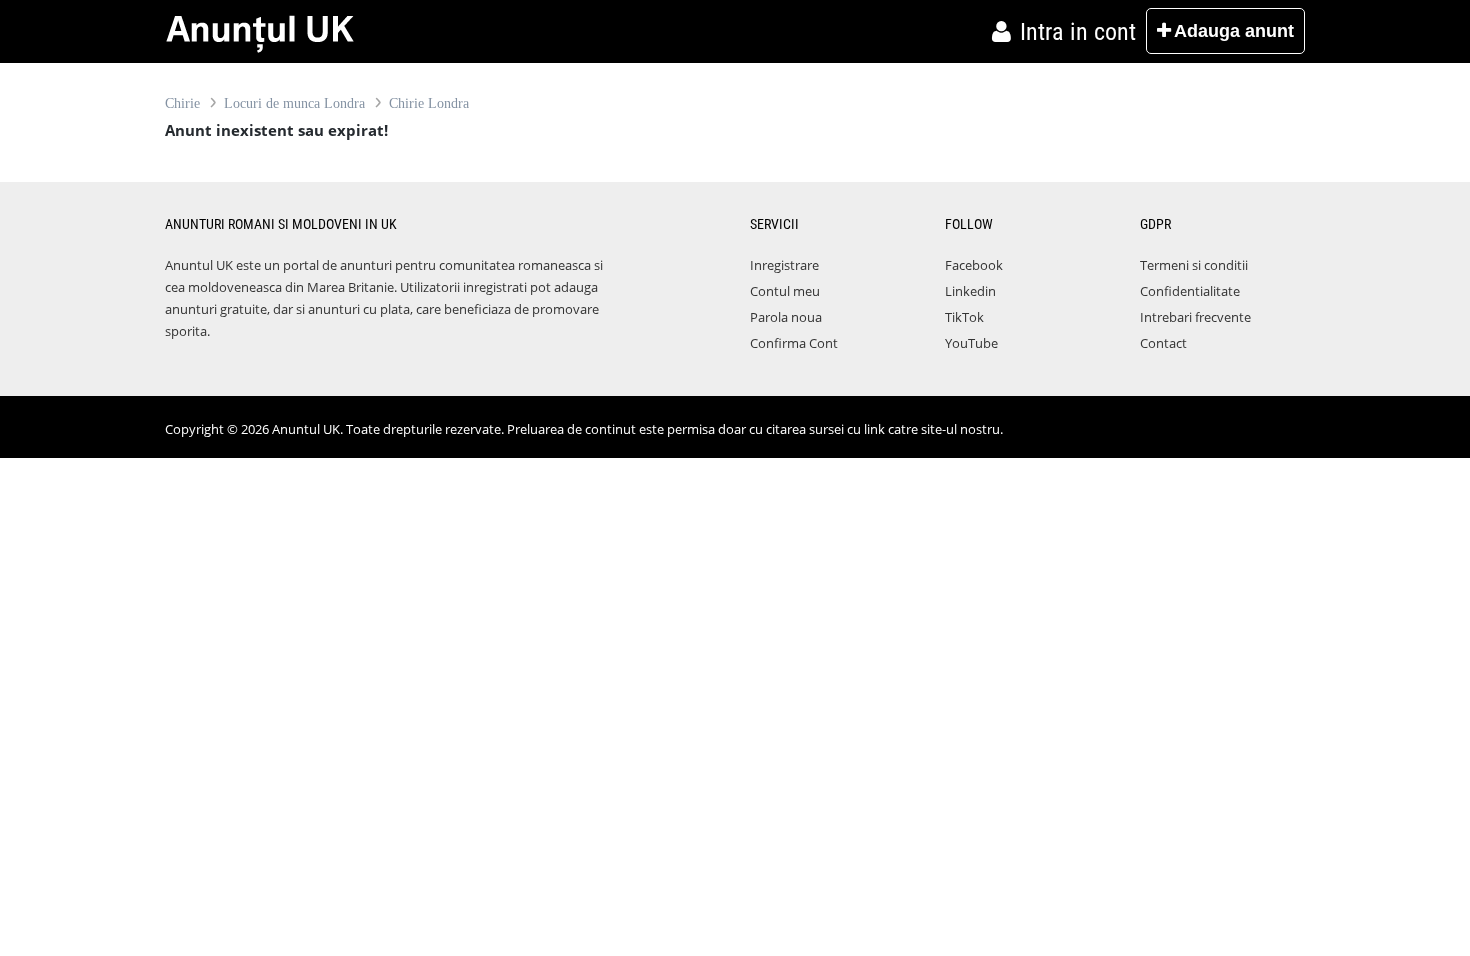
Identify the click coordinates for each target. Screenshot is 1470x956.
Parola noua (786, 317)
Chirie (182, 103)
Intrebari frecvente (1195, 317)
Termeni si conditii (1194, 265)
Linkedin (970, 291)
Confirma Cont (794, 343)
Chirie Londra (429, 103)
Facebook (974, 265)
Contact (1163, 343)
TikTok (964, 317)
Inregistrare (784, 265)
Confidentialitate (1190, 291)
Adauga (1234, 31)
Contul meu (785, 291)
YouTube (971, 343)
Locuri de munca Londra (294, 103)
